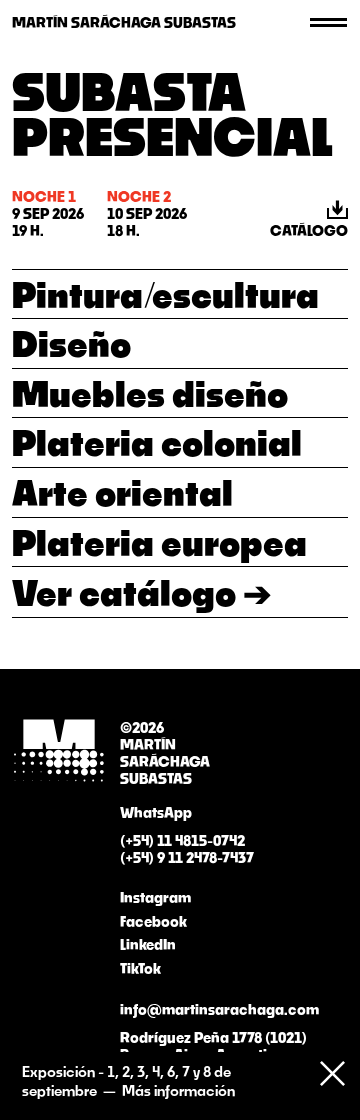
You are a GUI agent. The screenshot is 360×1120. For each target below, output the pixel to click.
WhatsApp (156, 812)
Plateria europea (159, 542)
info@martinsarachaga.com (219, 1009)
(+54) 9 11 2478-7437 (187, 857)
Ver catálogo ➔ (141, 592)
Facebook (153, 921)
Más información (178, 1090)
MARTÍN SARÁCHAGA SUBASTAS (124, 23)
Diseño (71, 343)
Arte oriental (122, 492)
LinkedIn (148, 944)
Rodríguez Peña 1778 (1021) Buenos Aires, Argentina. (213, 1046)
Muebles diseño (150, 393)
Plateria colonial (157, 442)
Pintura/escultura (165, 294)
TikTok (140, 968)
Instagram (155, 897)
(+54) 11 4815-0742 (182, 840)
